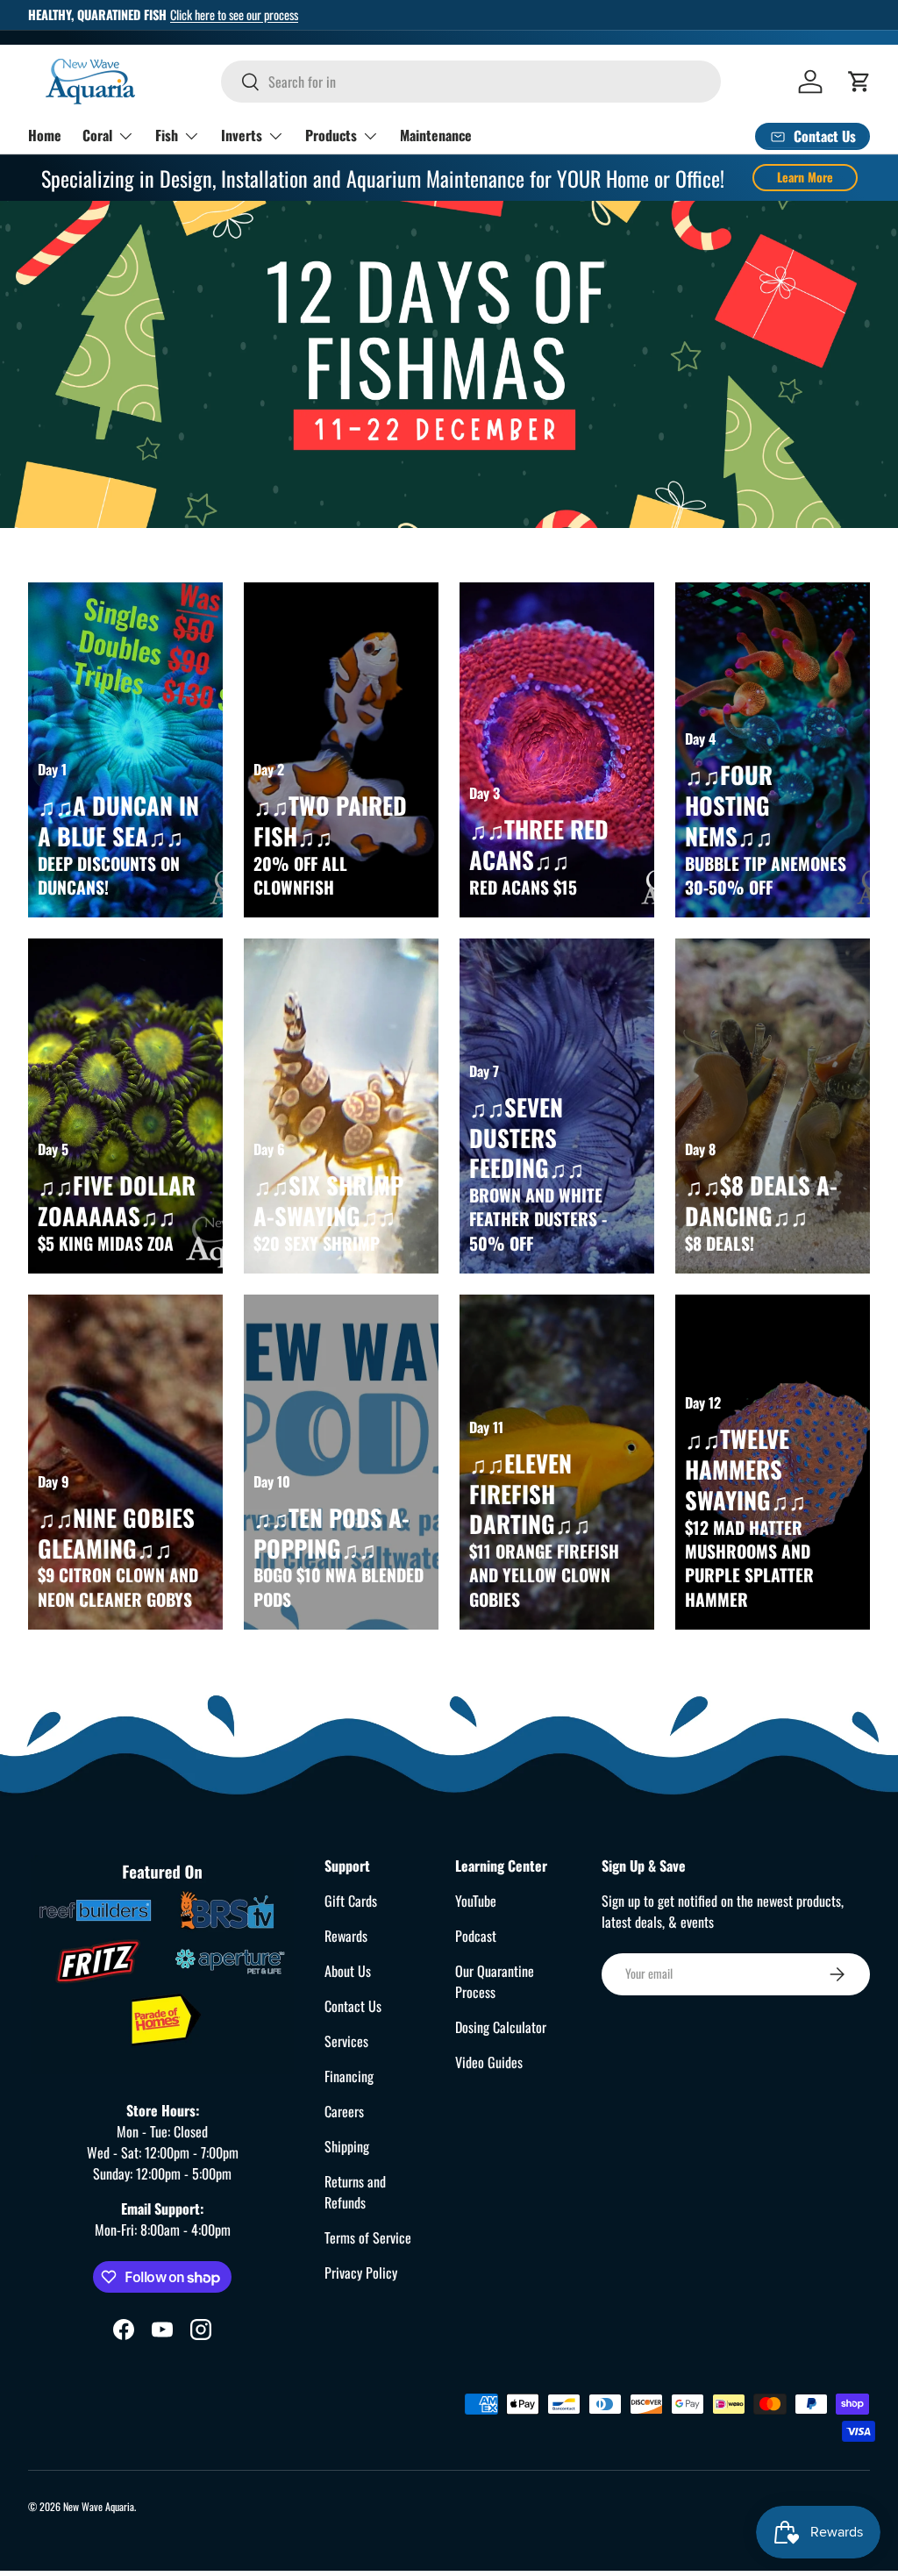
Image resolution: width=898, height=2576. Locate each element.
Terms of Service (368, 2237)
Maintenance (436, 135)
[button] (859, 82)
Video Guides (489, 2062)
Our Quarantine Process (495, 1981)
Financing (349, 2076)
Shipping (347, 2146)
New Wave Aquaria (99, 2506)
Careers (344, 2111)
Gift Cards (351, 1901)
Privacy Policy (361, 2273)
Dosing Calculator (501, 2027)
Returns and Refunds (355, 2192)
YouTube (476, 1901)
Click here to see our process (234, 14)
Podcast (476, 1936)
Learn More (805, 177)
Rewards (346, 1936)
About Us (348, 1971)
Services (346, 2041)
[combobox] (471, 82)
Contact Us (353, 2006)
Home (45, 135)
